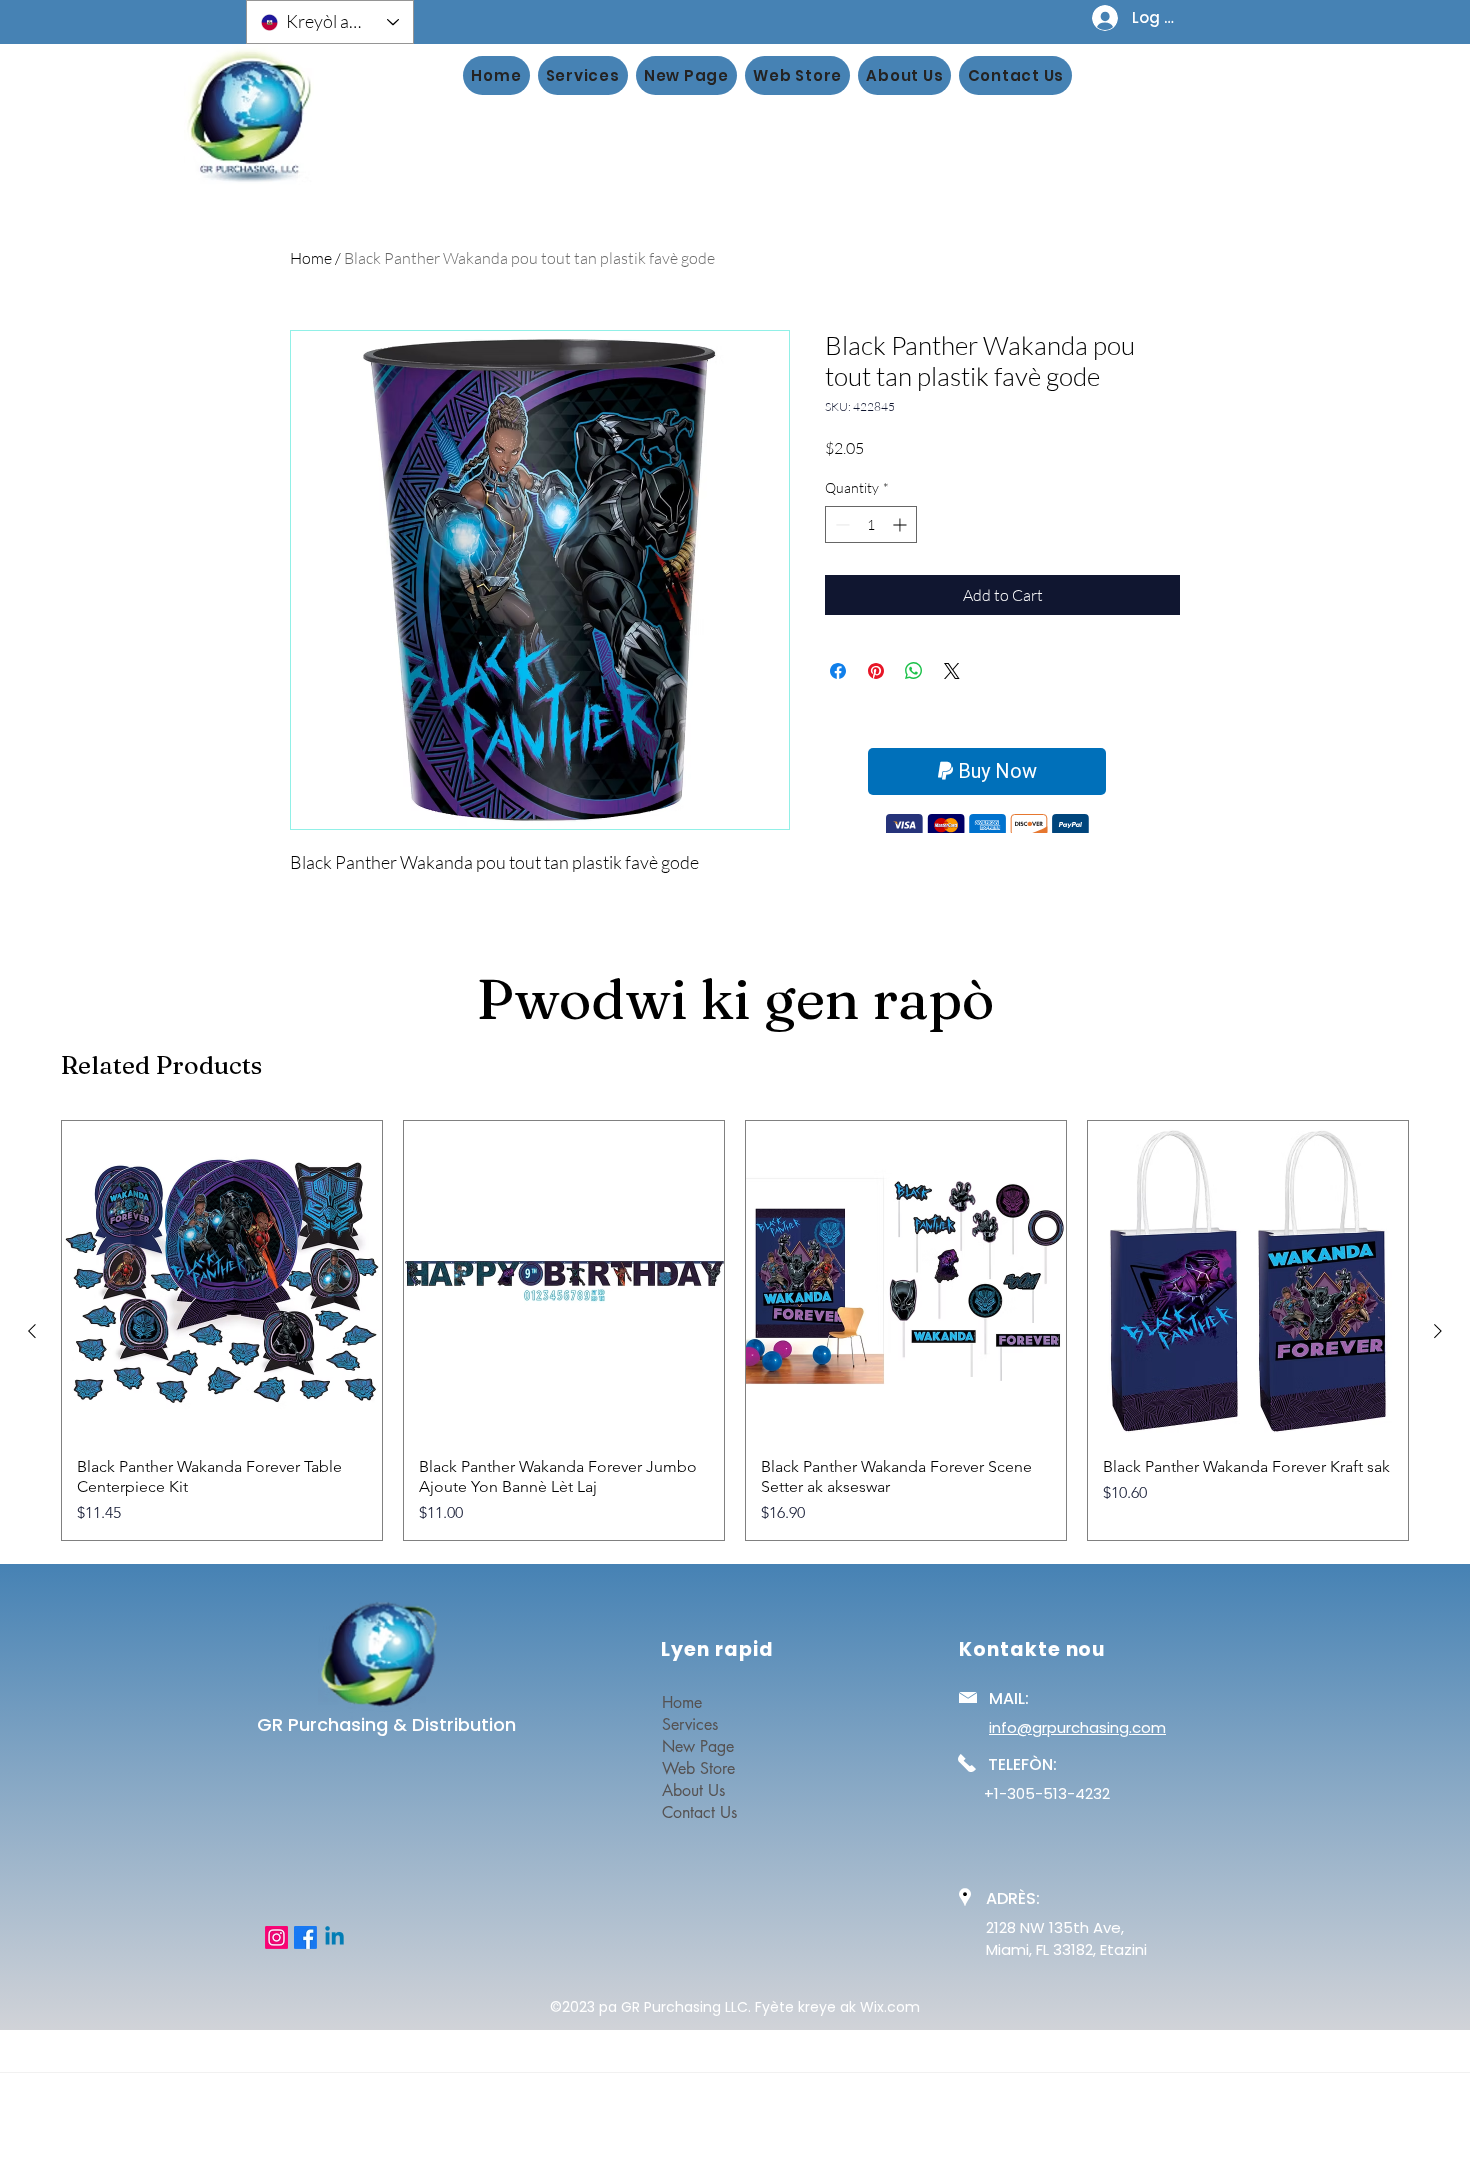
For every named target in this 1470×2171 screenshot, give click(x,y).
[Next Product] (1438, 1331)
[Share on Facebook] (838, 671)
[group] (735, 1330)
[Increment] (901, 524)
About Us (693, 1790)
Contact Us (699, 1812)
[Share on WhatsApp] (914, 671)
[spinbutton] (871, 524)
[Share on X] (952, 671)
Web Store (698, 1768)
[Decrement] (840, 524)
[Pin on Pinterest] (876, 671)
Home (311, 258)
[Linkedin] (334, 1937)
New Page (698, 1746)
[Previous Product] (32, 1331)
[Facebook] (305, 1937)
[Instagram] (276, 1937)
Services (690, 1724)
